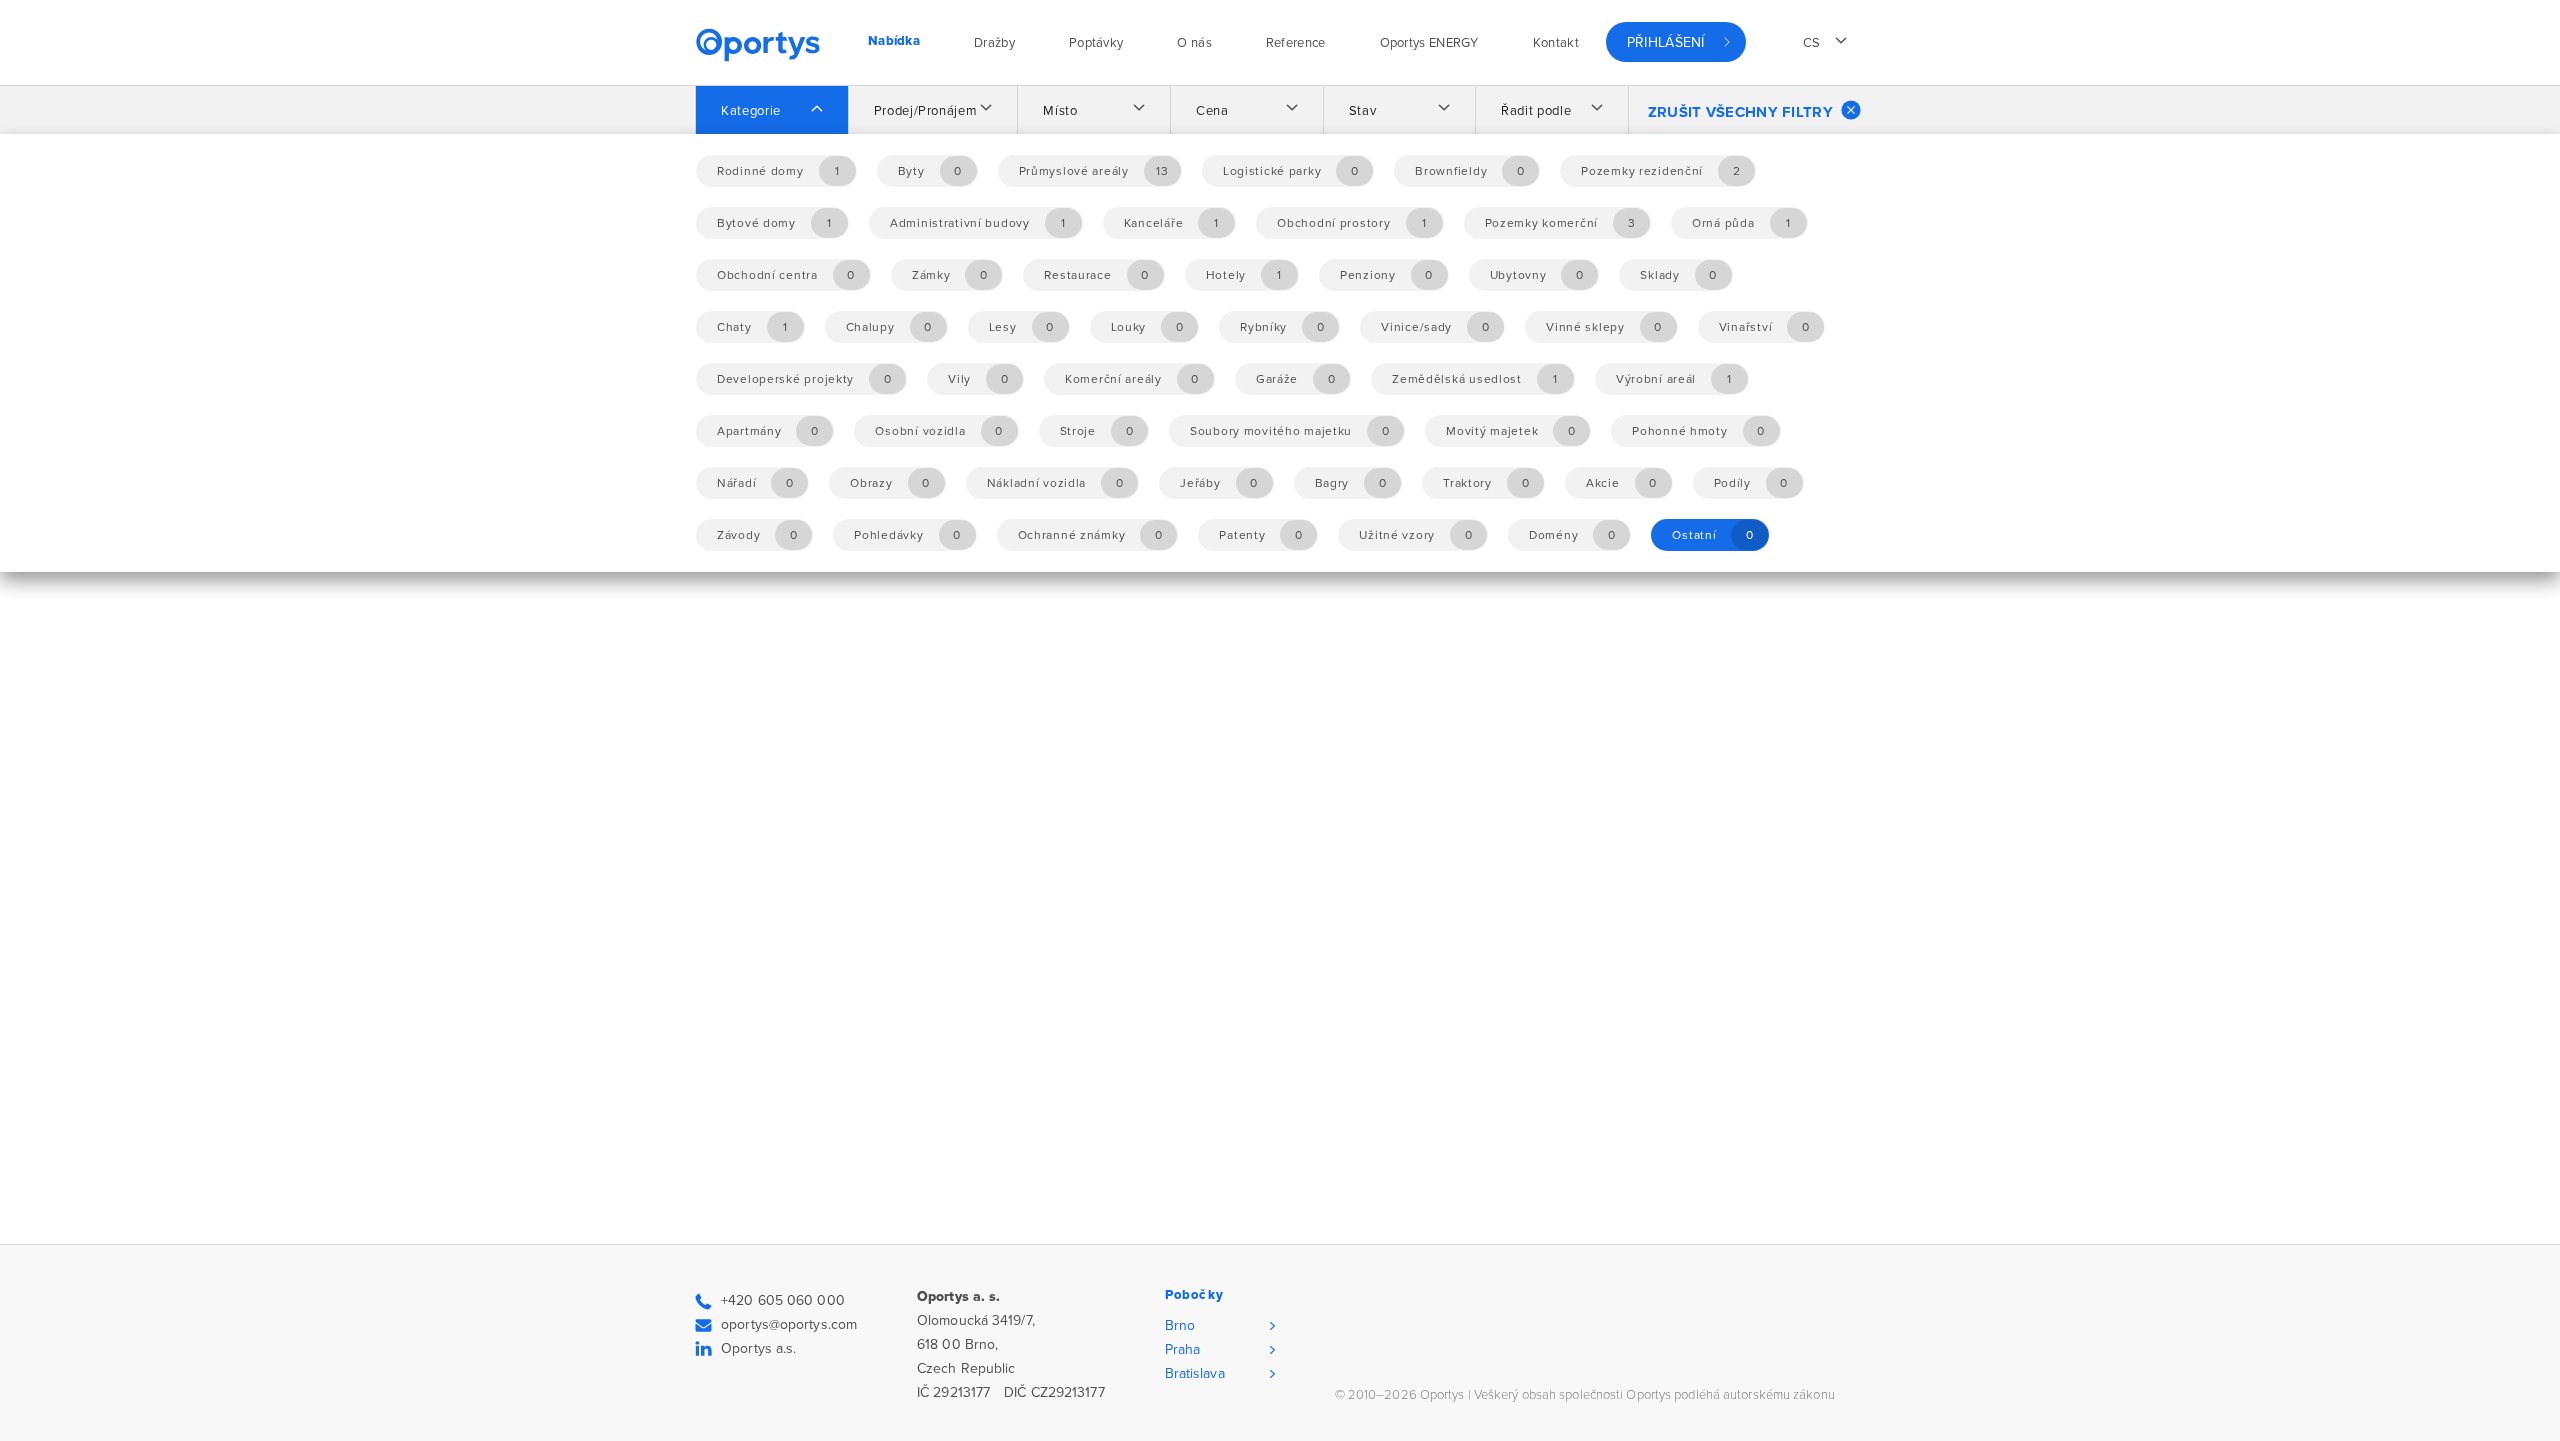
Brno (1180, 1325)
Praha (1183, 1349)
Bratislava (1195, 1373)
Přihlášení (1666, 42)
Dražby (994, 43)
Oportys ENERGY (1429, 43)
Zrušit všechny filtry (1740, 112)
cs (1812, 43)
